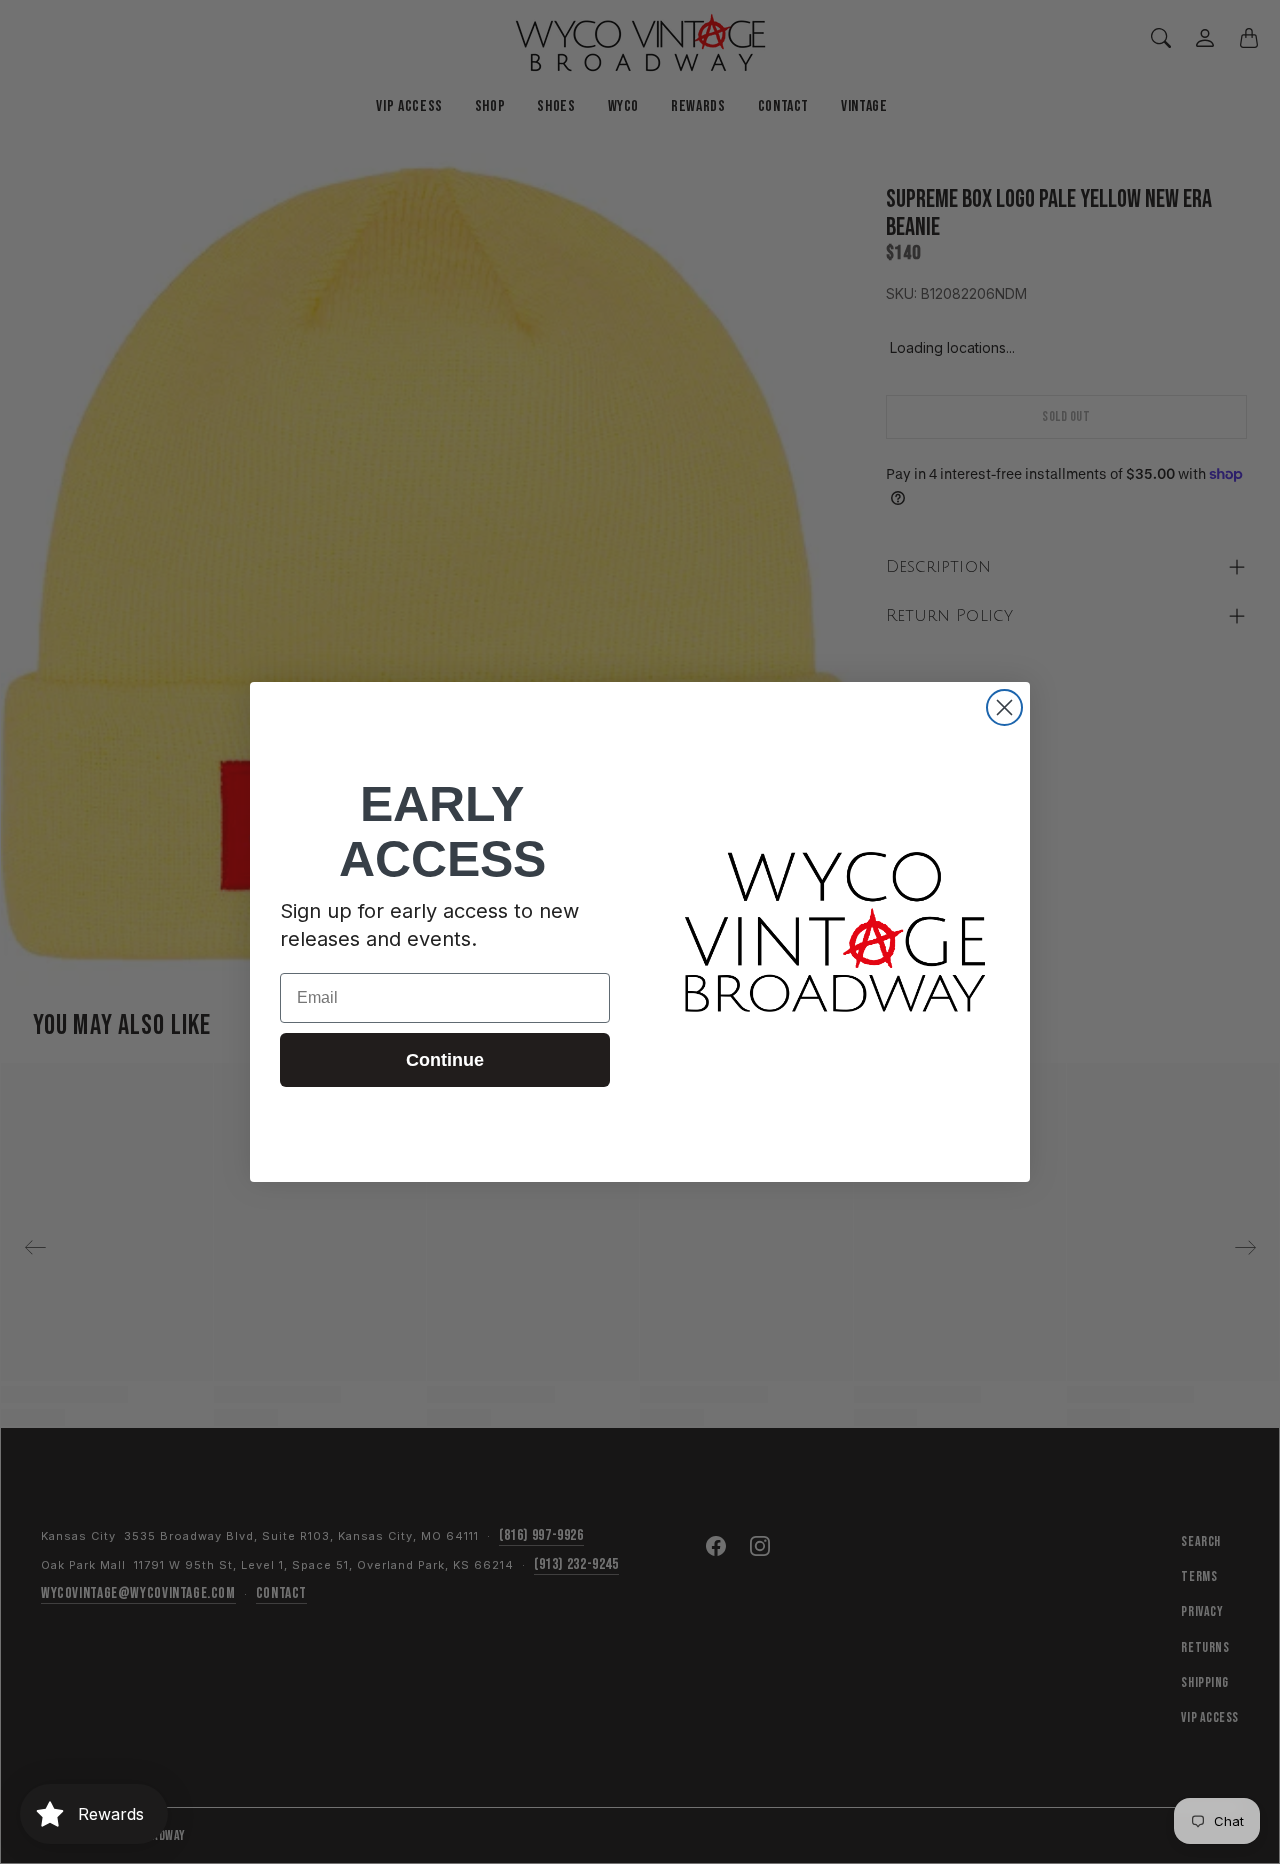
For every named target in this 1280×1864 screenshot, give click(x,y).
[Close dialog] (1004, 707)
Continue (445, 1060)
